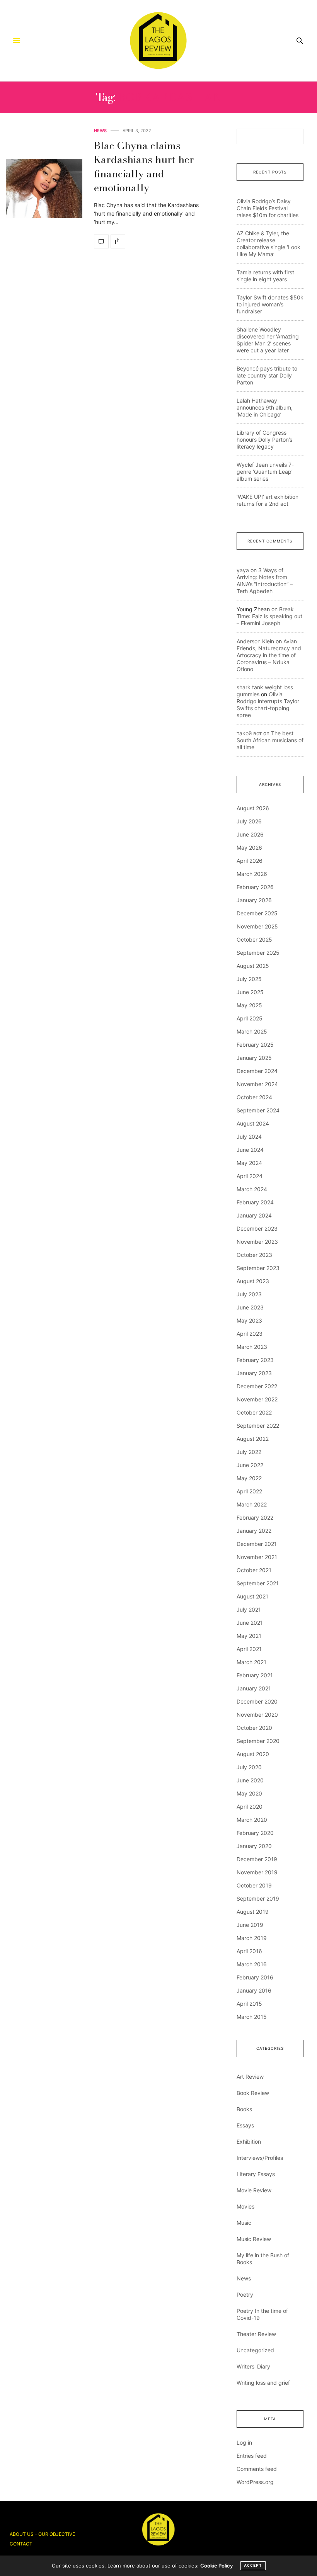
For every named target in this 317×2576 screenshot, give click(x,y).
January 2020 (254, 1846)
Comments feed (257, 2469)
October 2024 (254, 1097)
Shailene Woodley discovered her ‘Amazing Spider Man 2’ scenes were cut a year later (268, 340)
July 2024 (249, 1137)
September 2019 (258, 1898)
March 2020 (252, 1820)
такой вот (249, 733)
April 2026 (250, 861)
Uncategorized (255, 2350)
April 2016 (249, 1951)
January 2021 (254, 1688)
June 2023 (250, 1307)
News (100, 131)
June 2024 (250, 1150)
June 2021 (250, 1623)
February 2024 (255, 1202)
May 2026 (249, 848)
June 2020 (250, 1780)
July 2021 (249, 1609)
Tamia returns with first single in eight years (265, 276)
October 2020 (254, 1728)
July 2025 (249, 979)
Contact (21, 2544)
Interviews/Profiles (260, 2158)
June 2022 (250, 1465)
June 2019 (250, 1925)
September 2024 (258, 1110)
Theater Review (256, 2334)
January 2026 (254, 900)
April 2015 (249, 2004)
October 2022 (254, 1412)
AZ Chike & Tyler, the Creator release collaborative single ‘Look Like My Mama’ (268, 244)
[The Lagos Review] (159, 41)
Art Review (250, 2077)
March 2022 (252, 1504)
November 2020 (257, 1715)
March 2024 (252, 1189)
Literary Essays (256, 2174)
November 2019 (257, 1872)
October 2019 (254, 1885)
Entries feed (252, 2456)
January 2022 (254, 1531)
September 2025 (258, 953)
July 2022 (249, 1452)
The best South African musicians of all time (270, 740)
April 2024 (250, 1176)
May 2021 (249, 1636)
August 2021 (252, 1596)
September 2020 (258, 1741)
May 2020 (249, 1793)
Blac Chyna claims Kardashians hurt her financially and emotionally (144, 167)
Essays (245, 2125)
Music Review (254, 2239)
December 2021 (257, 1544)
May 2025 (249, 1005)
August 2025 (253, 966)
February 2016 (255, 1977)
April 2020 (250, 1807)
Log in (244, 2443)
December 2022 (257, 1386)
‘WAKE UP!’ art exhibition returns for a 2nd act (268, 500)
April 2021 (249, 1649)
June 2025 (250, 992)
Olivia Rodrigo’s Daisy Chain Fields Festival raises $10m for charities (268, 208)
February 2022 (255, 1518)
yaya (243, 570)
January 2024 (254, 1215)
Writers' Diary (253, 2366)
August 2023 (253, 1281)
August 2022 (253, 1439)
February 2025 (255, 1045)
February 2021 (255, 1675)
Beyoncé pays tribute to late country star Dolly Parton (267, 375)
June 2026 (250, 834)
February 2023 (255, 1360)
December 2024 (257, 1071)
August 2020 (253, 1754)
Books (244, 2109)
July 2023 (249, 1294)
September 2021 (258, 1583)
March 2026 (252, 874)
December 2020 (257, 1701)
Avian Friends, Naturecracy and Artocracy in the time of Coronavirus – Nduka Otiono (269, 655)
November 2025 (257, 926)
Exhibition (249, 2142)
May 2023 (249, 1320)
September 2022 (258, 1426)
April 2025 (250, 1018)
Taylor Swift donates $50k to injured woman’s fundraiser (270, 304)
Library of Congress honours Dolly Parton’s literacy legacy (264, 440)
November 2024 (257, 1084)
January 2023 (254, 1373)
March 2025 (252, 1031)
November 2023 (257, 1242)
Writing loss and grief (263, 2383)
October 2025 (254, 939)
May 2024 (249, 1163)
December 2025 (257, 913)
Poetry (245, 2295)
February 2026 (255, 887)
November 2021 (257, 1557)
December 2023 (257, 1228)
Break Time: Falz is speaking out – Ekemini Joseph (269, 616)
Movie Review (254, 2190)
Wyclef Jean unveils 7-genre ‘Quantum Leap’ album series (265, 472)
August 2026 (253, 808)
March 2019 (252, 1938)
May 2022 (249, 1478)
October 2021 (254, 1570)
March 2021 (251, 1662)
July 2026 (249, 821)
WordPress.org (255, 2482)
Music (244, 2223)
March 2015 (252, 2017)
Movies (245, 2206)
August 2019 (253, 1912)
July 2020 (249, 1767)
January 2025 (254, 1058)
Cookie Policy (216, 2566)
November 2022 (257, 1399)
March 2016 (252, 1964)
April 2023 (250, 1334)
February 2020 (255, 1833)
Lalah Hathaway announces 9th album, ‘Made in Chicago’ (265, 407)
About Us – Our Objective (42, 2534)
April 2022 (249, 1491)
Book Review (253, 2093)
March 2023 (252, 1347)
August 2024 (253, 1123)
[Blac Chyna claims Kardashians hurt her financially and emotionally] (44, 189)
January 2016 (254, 1990)
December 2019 (257, 1859)
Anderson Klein (255, 641)
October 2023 (254, 1255)
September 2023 (258, 1268)
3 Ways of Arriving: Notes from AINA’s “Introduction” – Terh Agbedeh (265, 581)
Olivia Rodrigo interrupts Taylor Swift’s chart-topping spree (268, 705)
